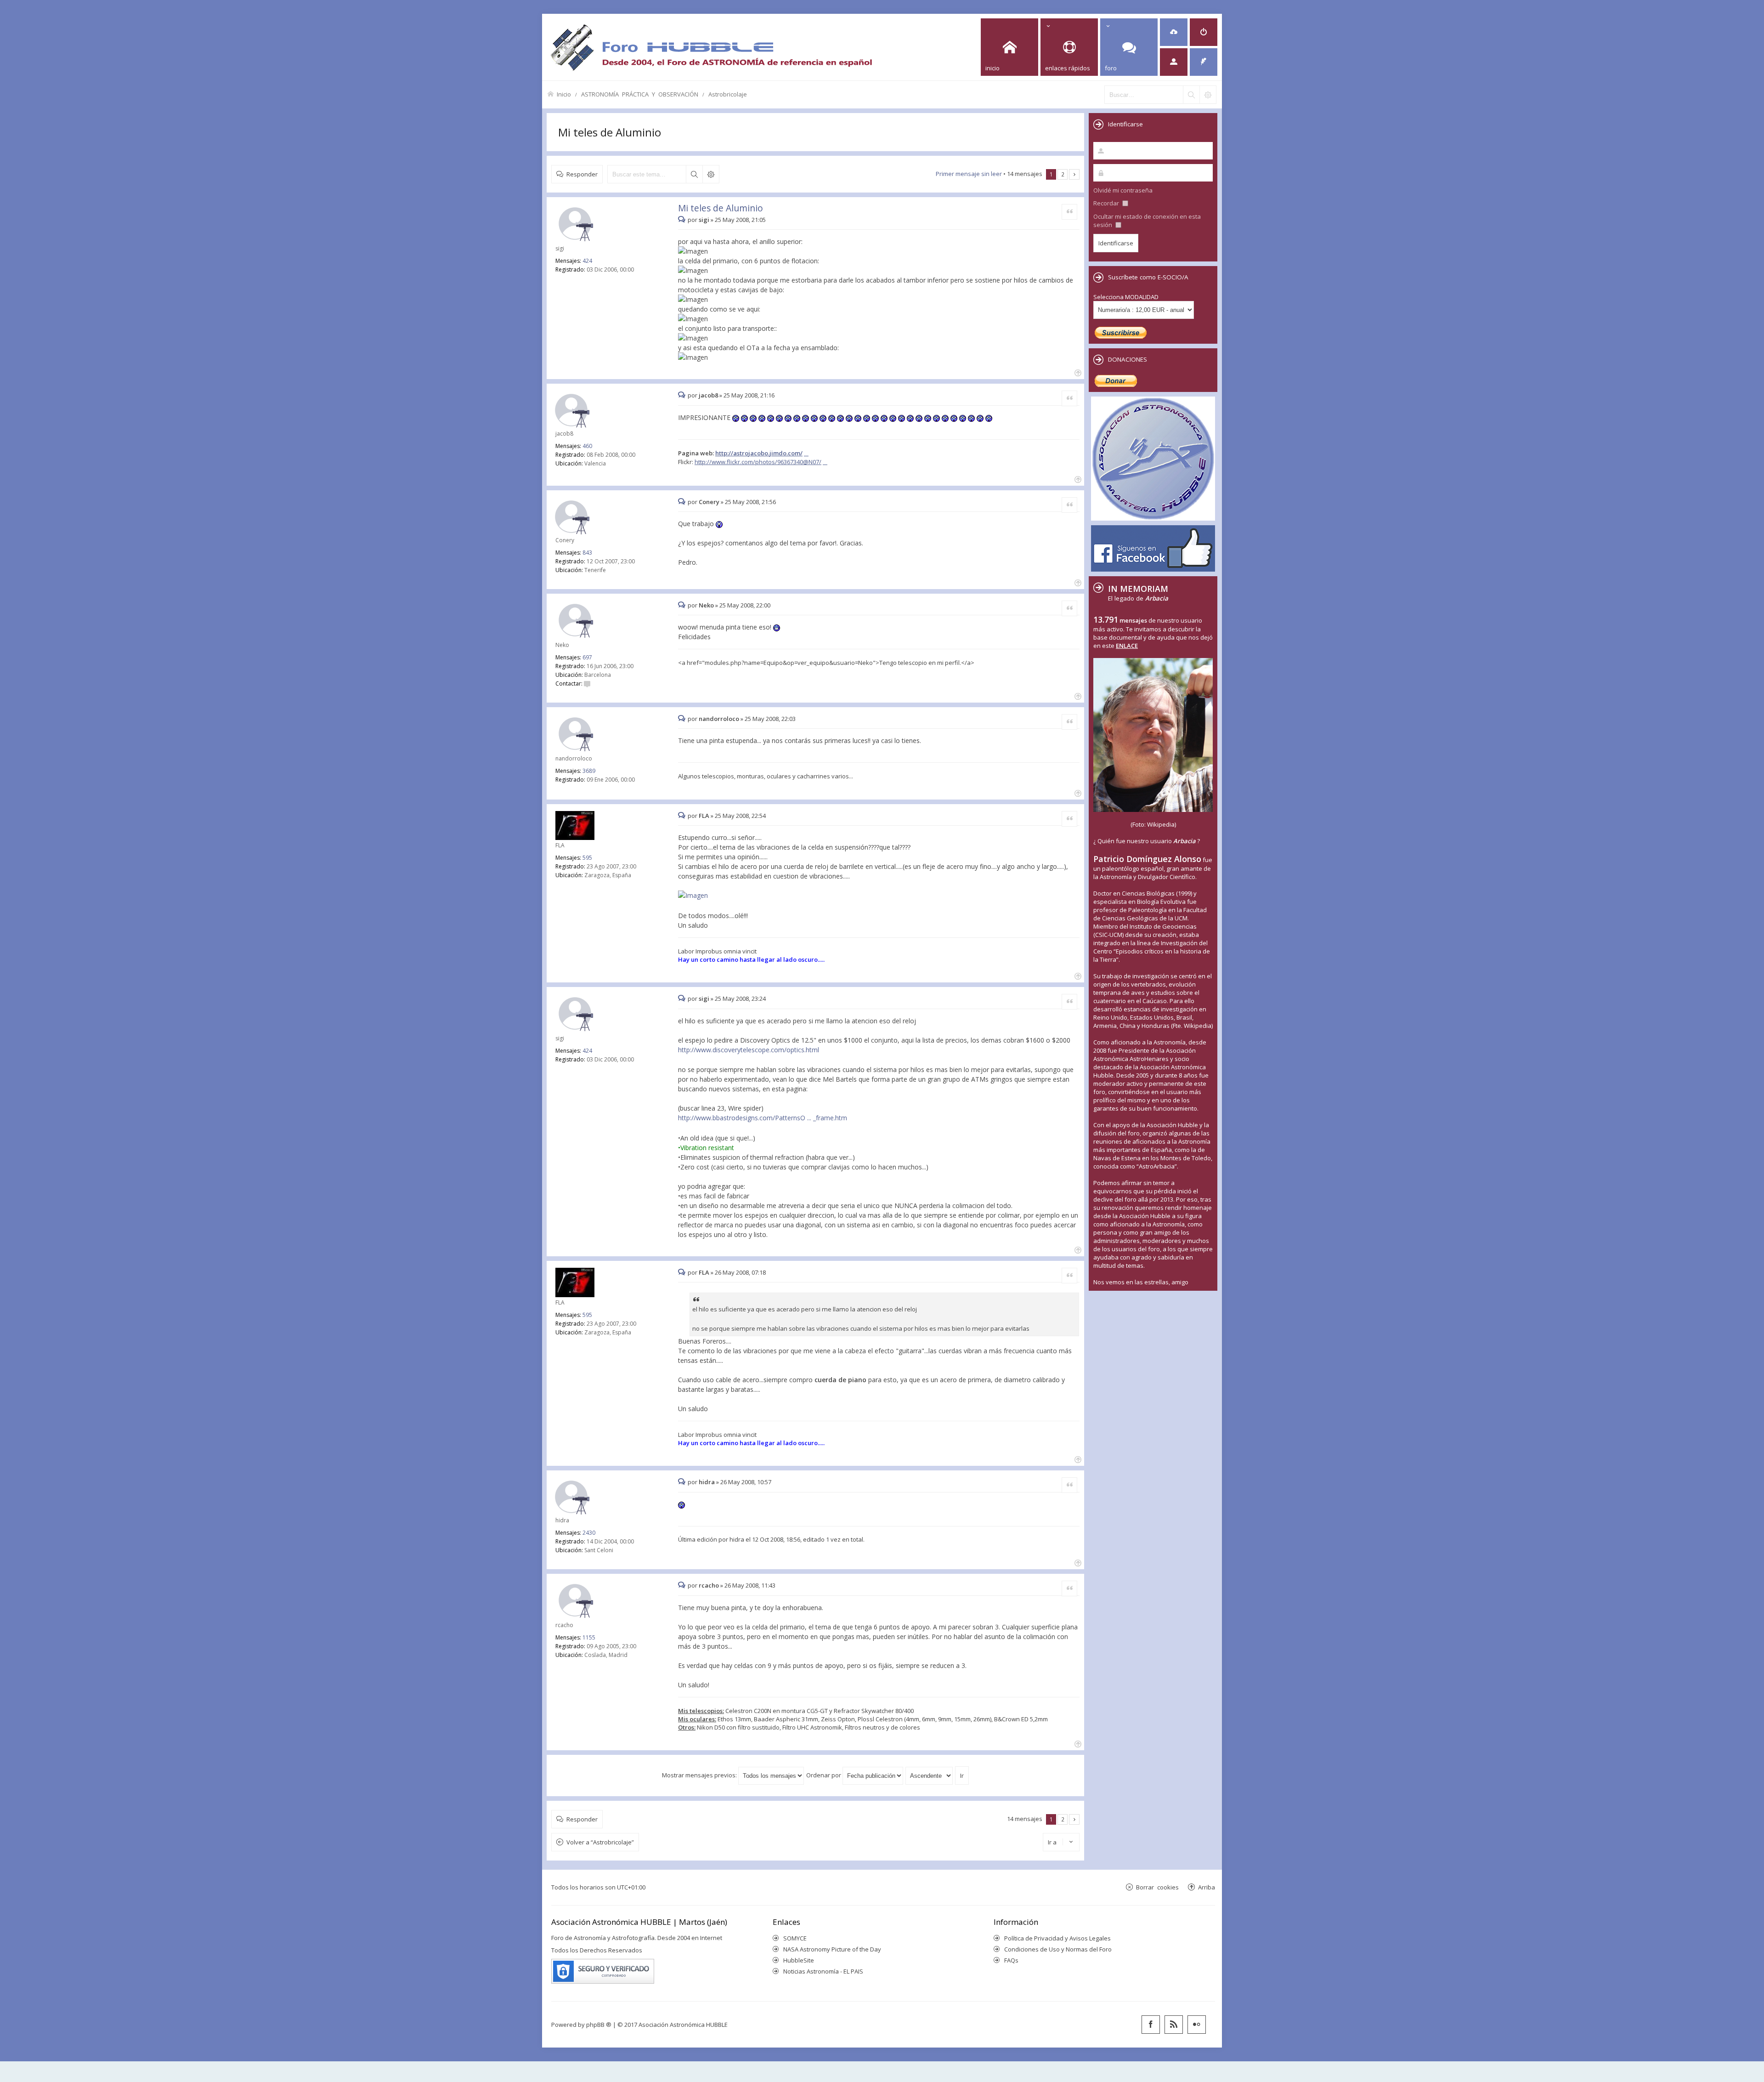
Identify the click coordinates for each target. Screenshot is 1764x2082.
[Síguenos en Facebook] (1151, 2025)
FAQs (1011, 1960)
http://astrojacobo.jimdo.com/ (759, 453)
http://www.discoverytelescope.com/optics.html (749, 1050)
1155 (589, 1637)
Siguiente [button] (1074, 174)
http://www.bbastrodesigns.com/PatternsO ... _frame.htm (763, 1118)
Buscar (694, 174)
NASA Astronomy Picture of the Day (832, 1949)
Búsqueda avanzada (711, 174)
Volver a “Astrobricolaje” (600, 1842)
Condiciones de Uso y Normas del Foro (1058, 1949)
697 (587, 657)
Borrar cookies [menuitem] (1157, 1887)
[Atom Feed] (1174, 2025)
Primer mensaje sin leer (969, 174)
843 (587, 553)
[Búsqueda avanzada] (1208, 95)
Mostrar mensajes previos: (700, 1775)
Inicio (564, 94)
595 (587, 858)
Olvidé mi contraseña (1123, 190)
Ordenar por (824, 1775)
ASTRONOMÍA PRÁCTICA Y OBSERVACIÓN (640, 94)
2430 (589, 1533)
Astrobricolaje (728, 94)
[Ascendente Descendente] (930, 1775)
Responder (582, 174)
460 (587, 446)
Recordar (1107, 203)
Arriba (1207, 1887)
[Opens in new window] (696, 896)
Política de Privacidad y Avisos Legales (1057, 1938)
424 (587, 261)
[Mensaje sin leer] (683, 220)
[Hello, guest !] (1174, 62)
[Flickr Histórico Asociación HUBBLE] (1197, 2025)
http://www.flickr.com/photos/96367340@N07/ (758, 462)
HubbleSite (799, 1960)
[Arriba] (1077, 372)
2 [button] (1063, 174)
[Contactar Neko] (587, 684)
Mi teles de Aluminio (610, 132)
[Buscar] (1191, 95)
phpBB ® (599, 2025)
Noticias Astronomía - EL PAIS (823, 1971)
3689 (589, 771)
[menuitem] (1174, 32)
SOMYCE (795, 1938)
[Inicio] (711, 47)
